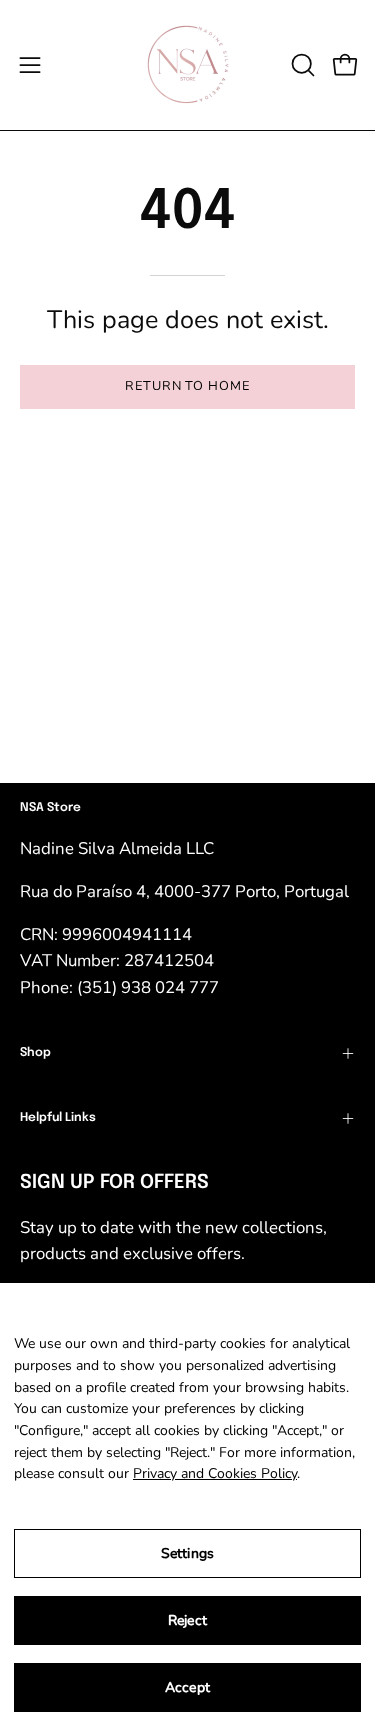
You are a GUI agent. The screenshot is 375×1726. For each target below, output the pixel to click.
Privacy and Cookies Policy (215, 1473)
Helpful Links (58, 1118)
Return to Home (187, 386)
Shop (35, 1053)
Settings (187, 1553)
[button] (301, 65)
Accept (187, 1687)
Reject (187, 1620)
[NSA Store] (188, 65)
